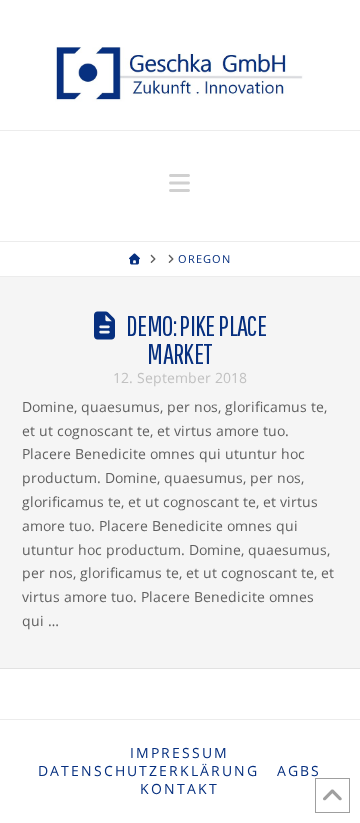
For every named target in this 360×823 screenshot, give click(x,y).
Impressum (179, 753)
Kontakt (179, 789)
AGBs (299, 771)
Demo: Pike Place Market (196, 339)
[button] (179, 183)
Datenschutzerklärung (148, 771)
